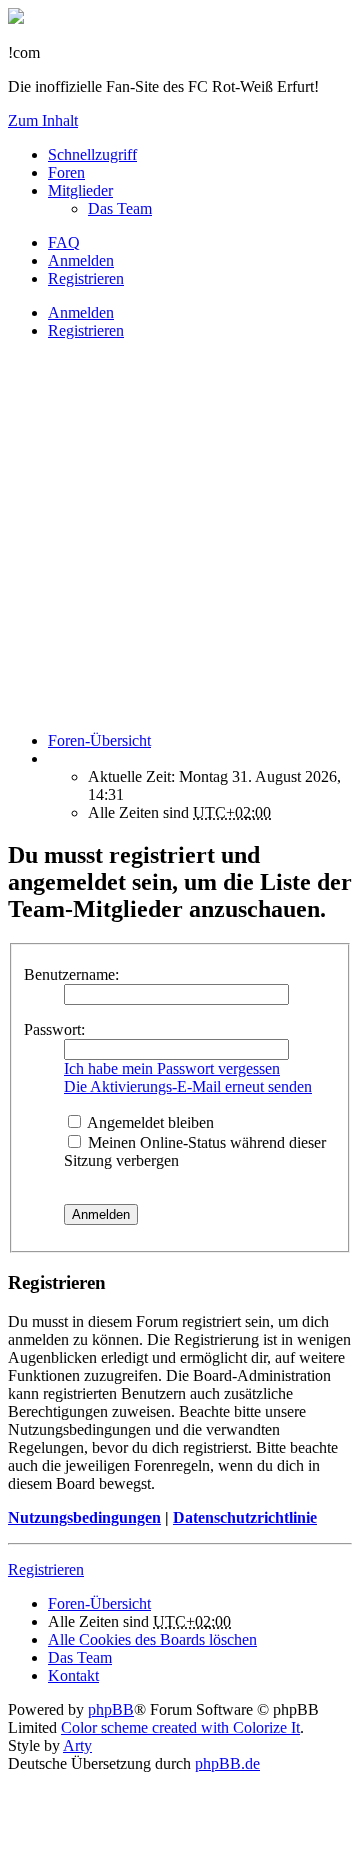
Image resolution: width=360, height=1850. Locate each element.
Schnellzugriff (92, 154)
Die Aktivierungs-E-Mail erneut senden (188, 1086)
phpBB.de (227, 1763)
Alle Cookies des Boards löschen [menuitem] (152, 1639)
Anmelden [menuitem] (81, 260)
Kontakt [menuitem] (73, 1675)
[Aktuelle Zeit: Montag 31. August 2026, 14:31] (54, 758)
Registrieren (86, 330)
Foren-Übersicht (99, 1603)
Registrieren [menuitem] (86, 278)
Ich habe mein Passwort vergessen (172, 1068)
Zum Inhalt (43, 120)
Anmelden (81, 312)
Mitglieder (80, 190)
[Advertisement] (180, 536)
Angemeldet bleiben (149, 1122)
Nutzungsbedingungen (84, 1517)
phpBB (111, 1709)
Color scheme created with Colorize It (180, 1727)
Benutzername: (71, 974)
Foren (66, 172)
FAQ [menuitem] (64, 242)
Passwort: (54, 1029)
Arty (77, 1745)
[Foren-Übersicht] (16, 18)
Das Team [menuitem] (120, 208)
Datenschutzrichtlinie (245, 1517)
